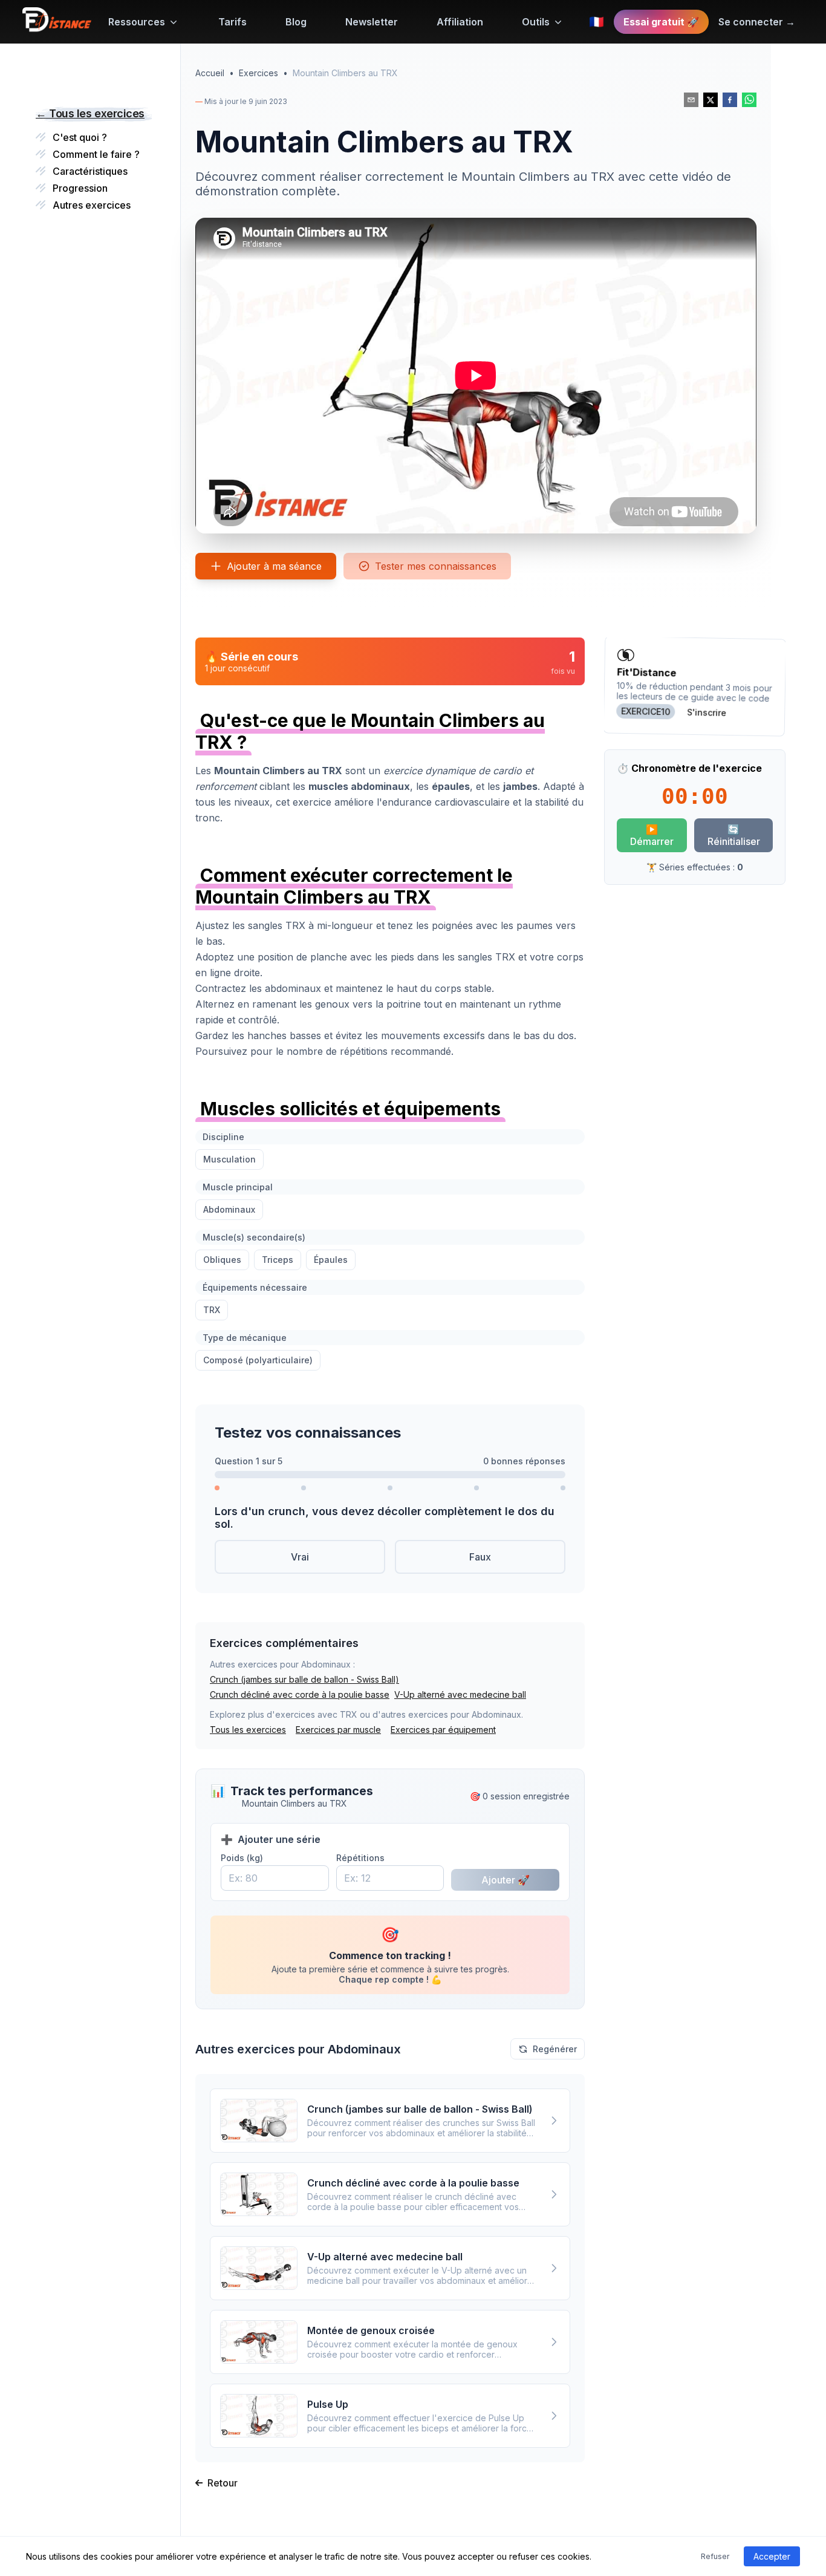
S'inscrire (707, 712)
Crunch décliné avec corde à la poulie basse (300, 1694)
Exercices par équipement (443, 1730)
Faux (480, 1557)
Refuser (715, 2556)
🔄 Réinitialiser (734, 835)
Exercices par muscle (338, 1730)
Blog (296, 22)
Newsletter (372, 22)
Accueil (210, 73)
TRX (212, 1310)
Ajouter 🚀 (506, 1880)
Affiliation (460, 22)
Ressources (137, 22)
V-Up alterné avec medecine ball (460, 1694)
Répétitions (360, 1858)
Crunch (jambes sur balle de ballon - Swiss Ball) (304, 1679)
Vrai (300, 1557)
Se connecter (757, 22)
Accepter (772, 2556)
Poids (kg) (242, 1858)
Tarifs (233, 22)
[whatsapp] (749, 100)
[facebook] (730, 100)
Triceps (278, 1260)
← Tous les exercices (90, 113)
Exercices (259, 73)
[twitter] (711, 100)
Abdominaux (229, 1209)
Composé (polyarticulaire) (258, 1360)
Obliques (222, 1260)
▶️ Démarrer (652, 835)
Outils (536, 22)
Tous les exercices (248, 1730)
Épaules (331, 1260)
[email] (691, 100)
